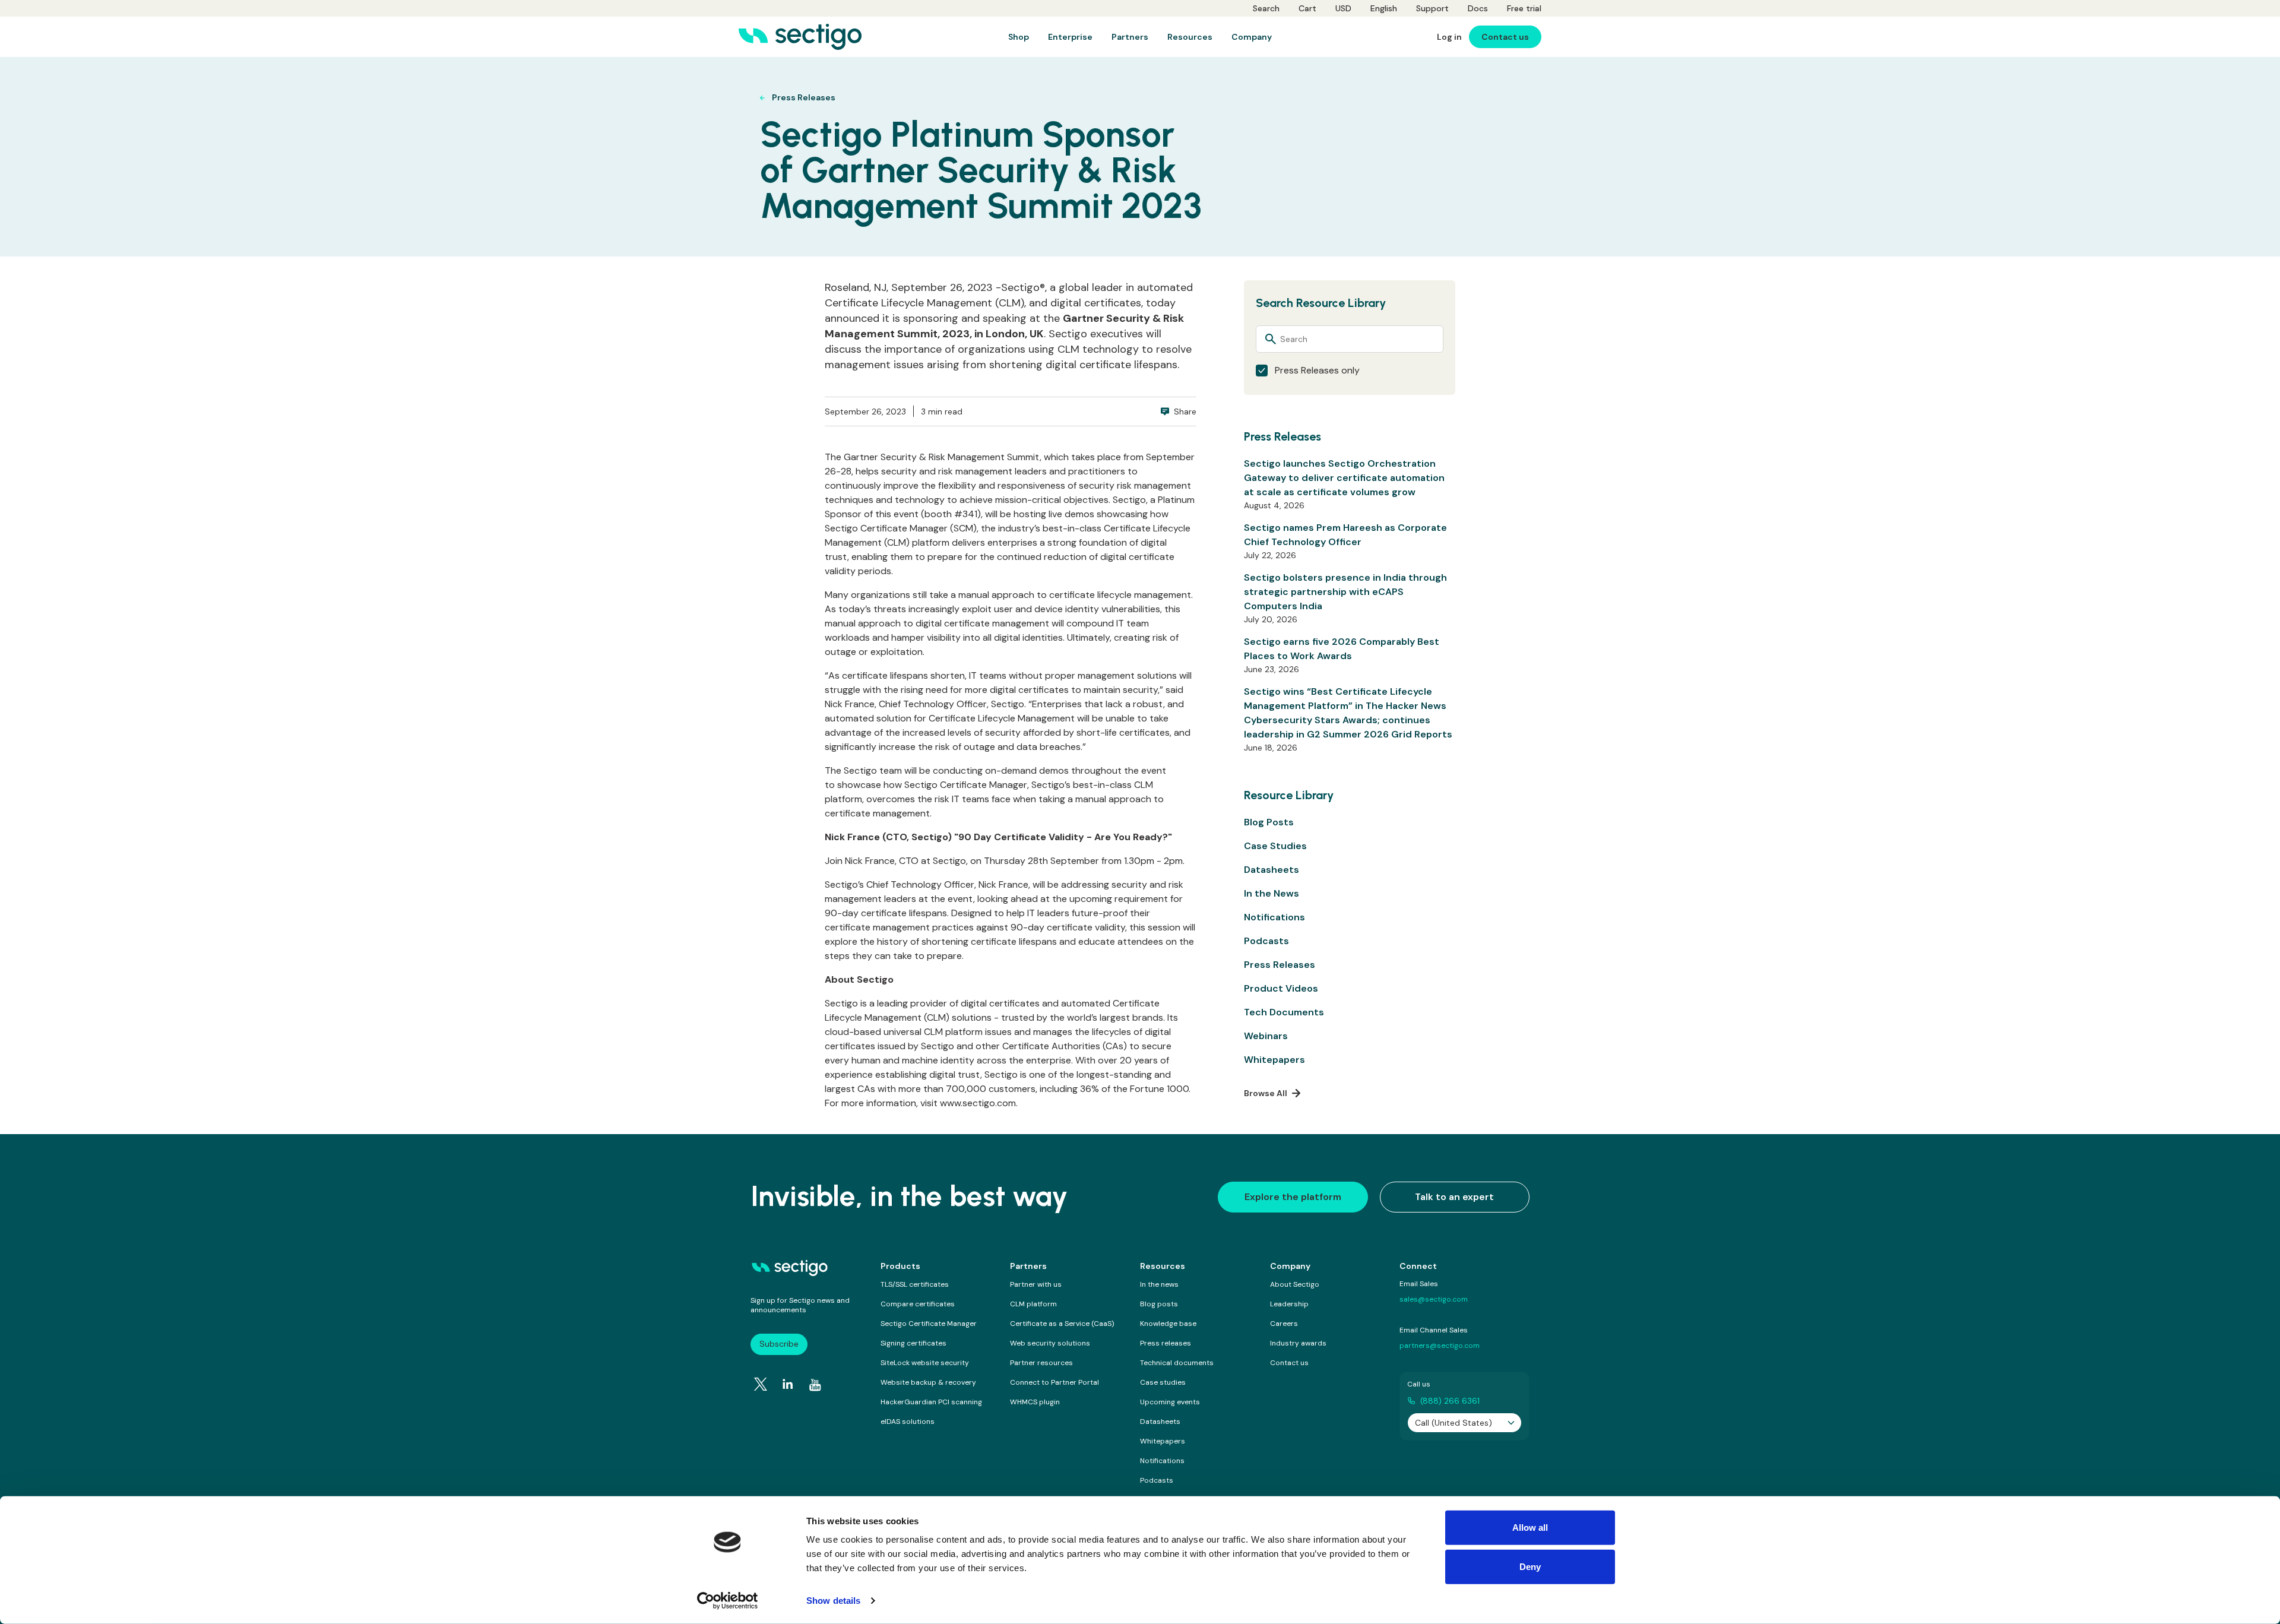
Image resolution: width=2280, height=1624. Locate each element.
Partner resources (1041, 1363)
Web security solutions (1050, 1343)
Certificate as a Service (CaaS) (1062, 1324)
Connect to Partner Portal (1054, 1382)
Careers (1284, 1324)
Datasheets (1272, 870)
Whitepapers (1274, 1060)
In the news (1159, 1284)
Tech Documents (1284, 1012)
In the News (1272, 893)
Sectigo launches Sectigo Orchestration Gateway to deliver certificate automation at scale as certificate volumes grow (1344, 478)
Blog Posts (1269, 822)
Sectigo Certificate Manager (929, 1324)
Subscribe (779, 1344)
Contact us (1289, 1363)
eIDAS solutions (908, 1422)
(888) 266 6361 (1450, 1401)
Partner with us (1036, 1284)
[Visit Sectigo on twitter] (761, 1384)
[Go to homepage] (800, 37)
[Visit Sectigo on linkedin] (788, 1384)
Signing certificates (913, 1343)
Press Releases (1280, 965)
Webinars (1266, 1036)
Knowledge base (1168, 1324)
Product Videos (1281, 988)
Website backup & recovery (928, 1382)
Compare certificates (918, 1304)
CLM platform (1033, 1304)
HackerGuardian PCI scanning (931, 1402)
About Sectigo (1295, 1284)
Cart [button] (1307, 8)
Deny (1530, 1566)
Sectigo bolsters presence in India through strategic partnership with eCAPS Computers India (1345, 592)
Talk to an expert (1454, 1197)
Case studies (1163, 1382)
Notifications (1274, 917)
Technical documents (1177, 1363)
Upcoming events (1170, 1402)
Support (1432, 8)
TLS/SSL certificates (915, 1284)
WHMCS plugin (1035, 1402)
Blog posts (1159, 1304)
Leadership (1289, 1304)
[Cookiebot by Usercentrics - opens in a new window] (728, 1601)
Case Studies (1275, 846)
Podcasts (1266, 941)
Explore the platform (1293, 1197)
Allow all (1530, 1528)
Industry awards (1298, 1343)
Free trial (1524, 8)
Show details (833, 1601)
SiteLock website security (925, 1363)
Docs (1478, 8)
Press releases (1166, 1343)
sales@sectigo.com (1434, 1299)
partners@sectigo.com (1440, 1346)
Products (900, 1266)
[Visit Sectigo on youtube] (815, 1385)
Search (1266, 8)
